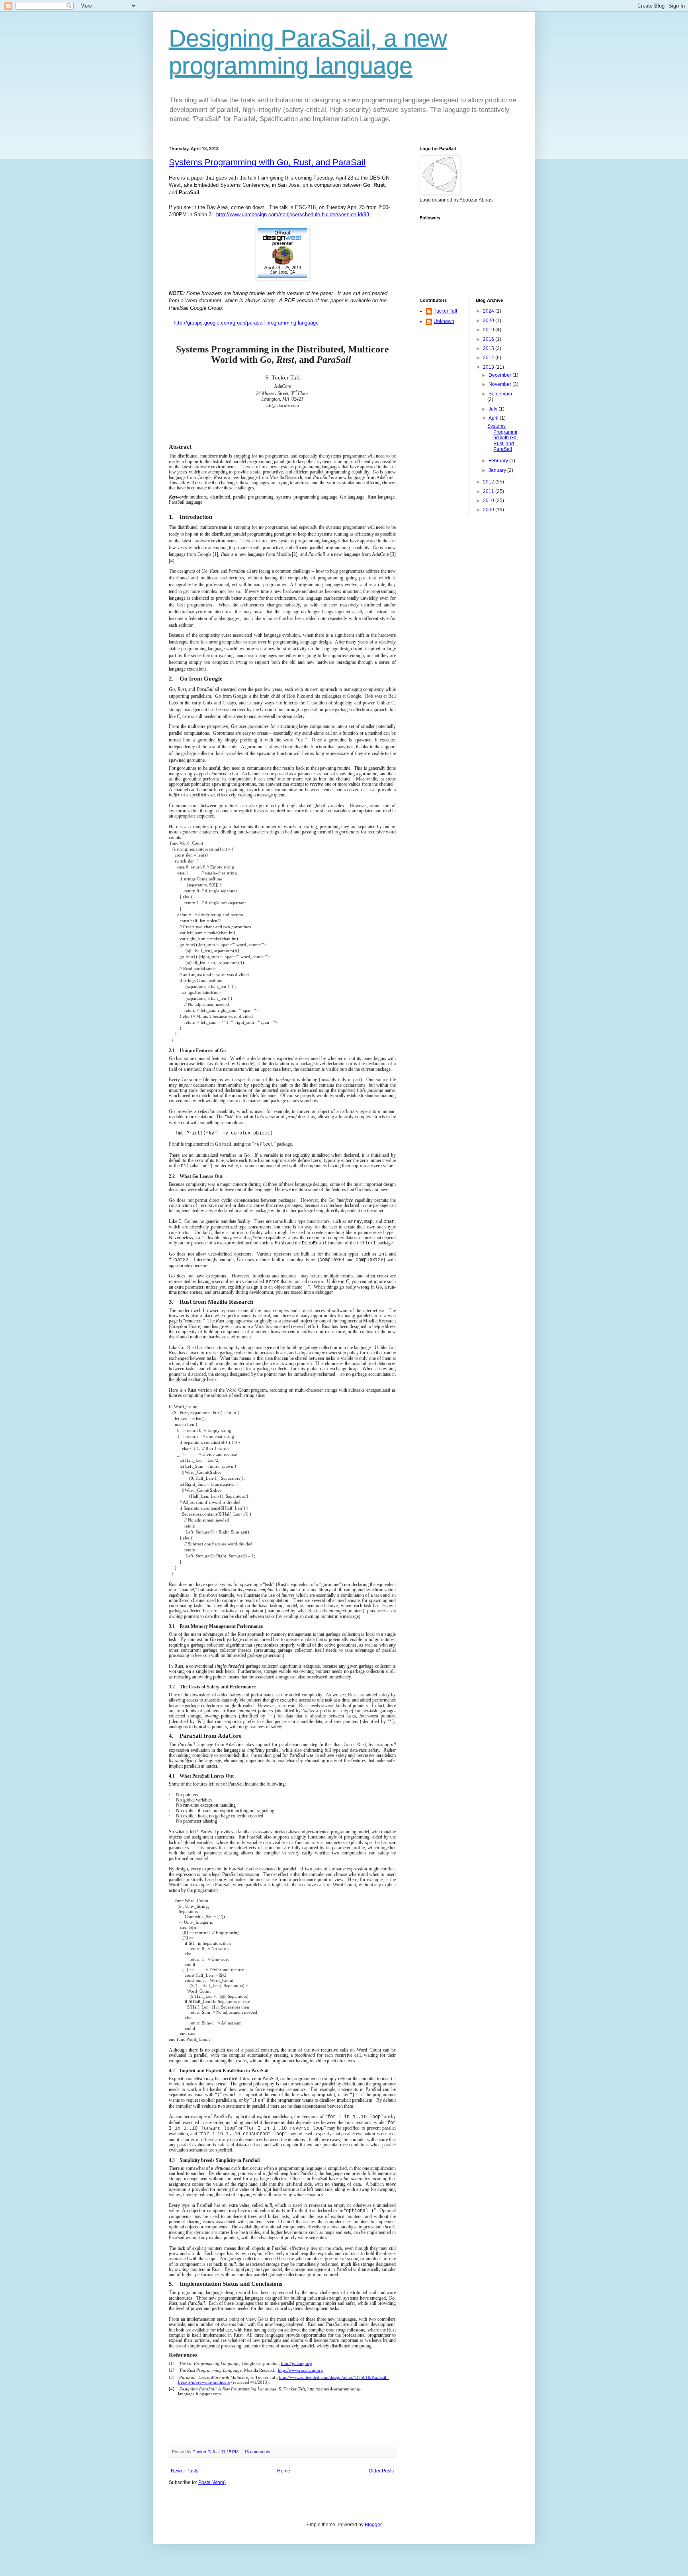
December (500, 375)
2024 (489, 311)
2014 (489, 358)
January (498, 470)
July (494, 409)
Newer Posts (185, 2471)
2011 (489, 491)
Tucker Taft (445, 311)
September (500, 394)
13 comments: (258, 2452)
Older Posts (381, 2471)
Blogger (373, 2525)
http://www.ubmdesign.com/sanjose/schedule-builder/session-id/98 (293, 214)
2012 (489, 482)
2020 (489, 321)
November (500, 384)
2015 (489, 348)
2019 (489, 330)
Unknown (444, 321)
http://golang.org (297, 2364)
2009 (489, 510)
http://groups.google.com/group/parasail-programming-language (246, 323)
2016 (489, 339)
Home (284, 2471)
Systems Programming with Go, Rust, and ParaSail (267, 162)
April (494, 418)
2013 (489, 367)
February (499, 461)
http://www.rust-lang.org (300, 2370)
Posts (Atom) (212, 2482)
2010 (489, 501)
